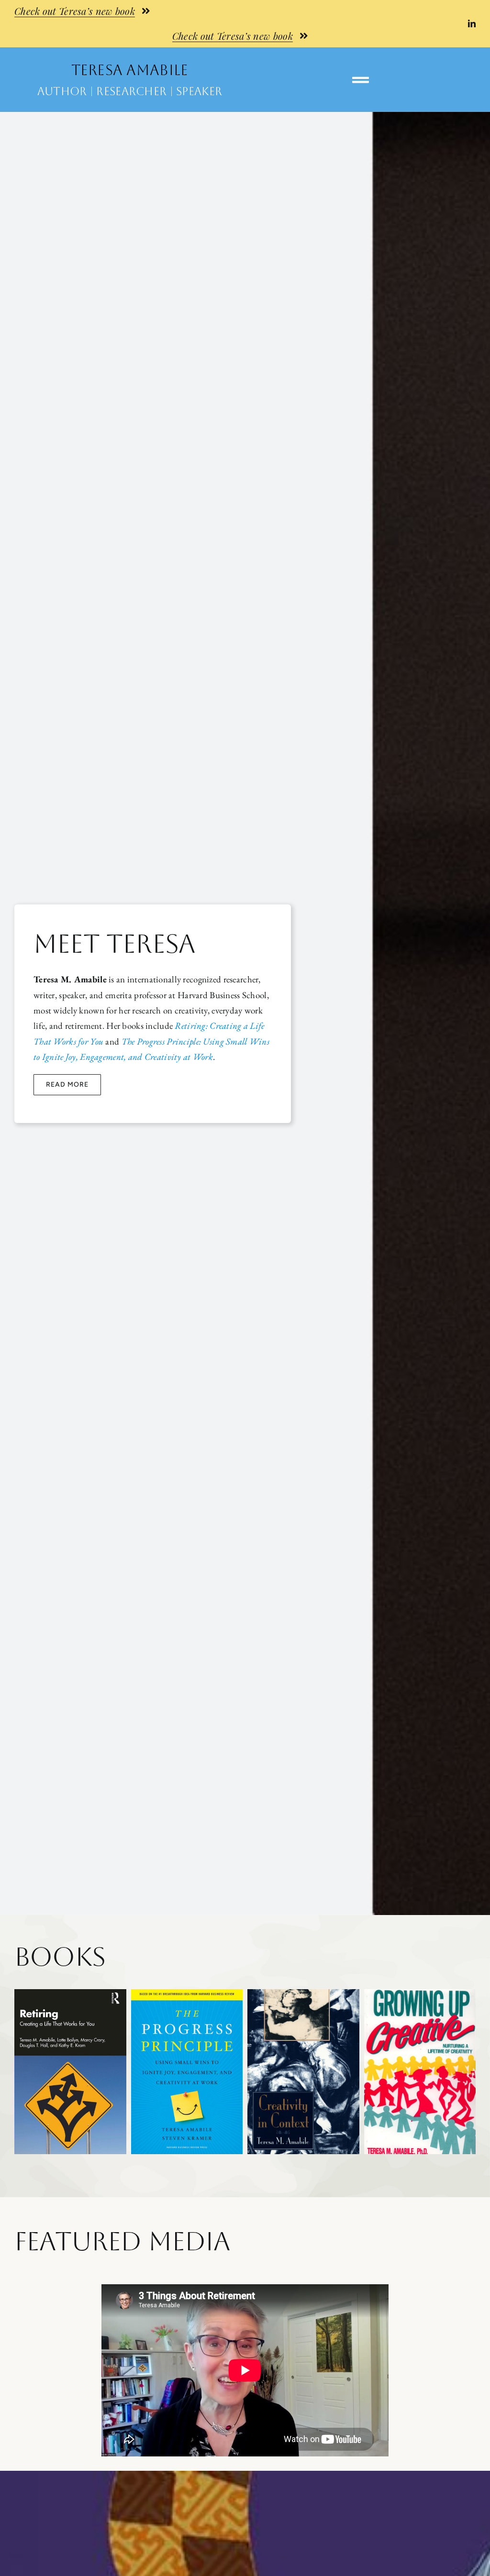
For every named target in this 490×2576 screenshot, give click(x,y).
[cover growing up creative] (420, 1994)
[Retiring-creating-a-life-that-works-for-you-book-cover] (70, 1994)
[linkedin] (472, 23)
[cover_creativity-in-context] (303, 1994)
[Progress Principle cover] (187, 1994)
